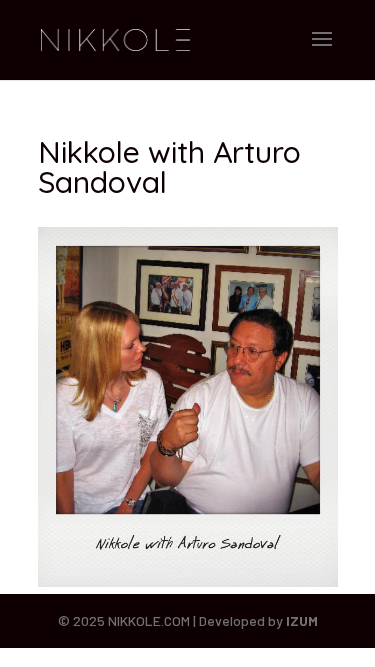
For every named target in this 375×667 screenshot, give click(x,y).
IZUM (302, 620)
